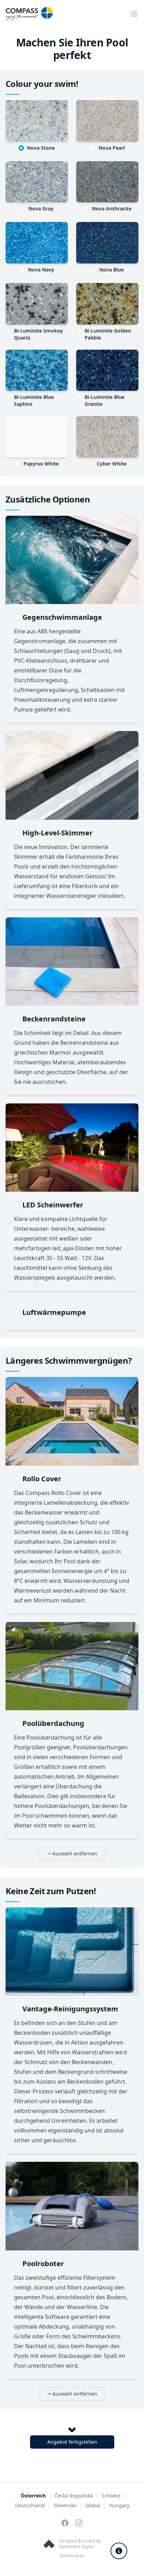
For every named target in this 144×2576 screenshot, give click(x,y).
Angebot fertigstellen (72, 2442)
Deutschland (30, 2505)
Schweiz (111, 2496)
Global (93, 2505)
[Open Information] (119, 2551)
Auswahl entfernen (75, 1853)
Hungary (119, 2505)
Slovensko (65, 2505)
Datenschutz (72, 2556)
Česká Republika (74, 2496)
